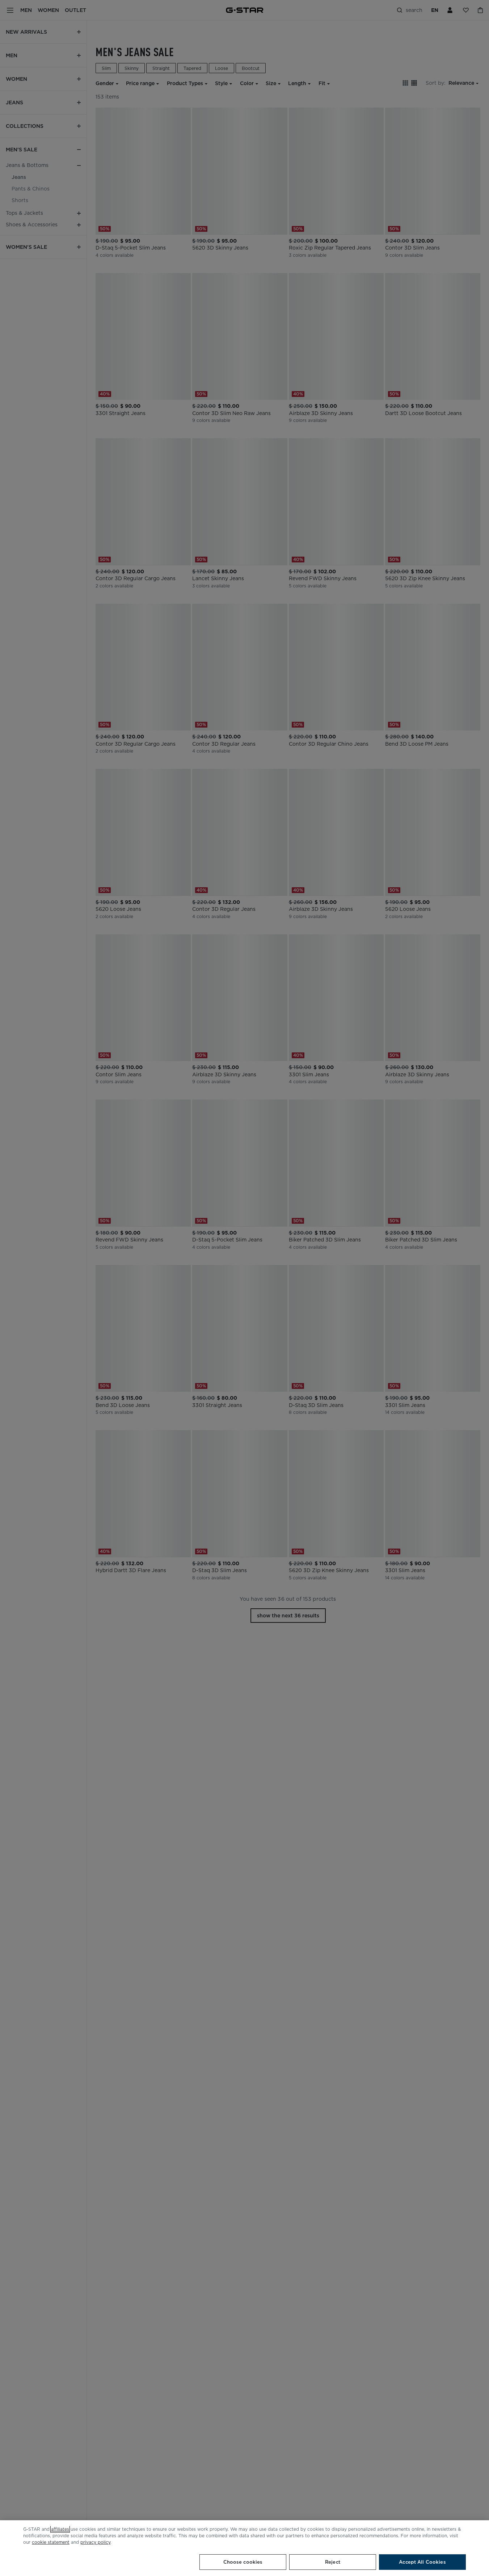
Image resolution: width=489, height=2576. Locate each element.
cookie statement (51, 2542)
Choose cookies (243, 2562)
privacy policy (95, 2542)
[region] (244, 2548)
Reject (333, 2562)
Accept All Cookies (422, 2562)
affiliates (60, 2529)
